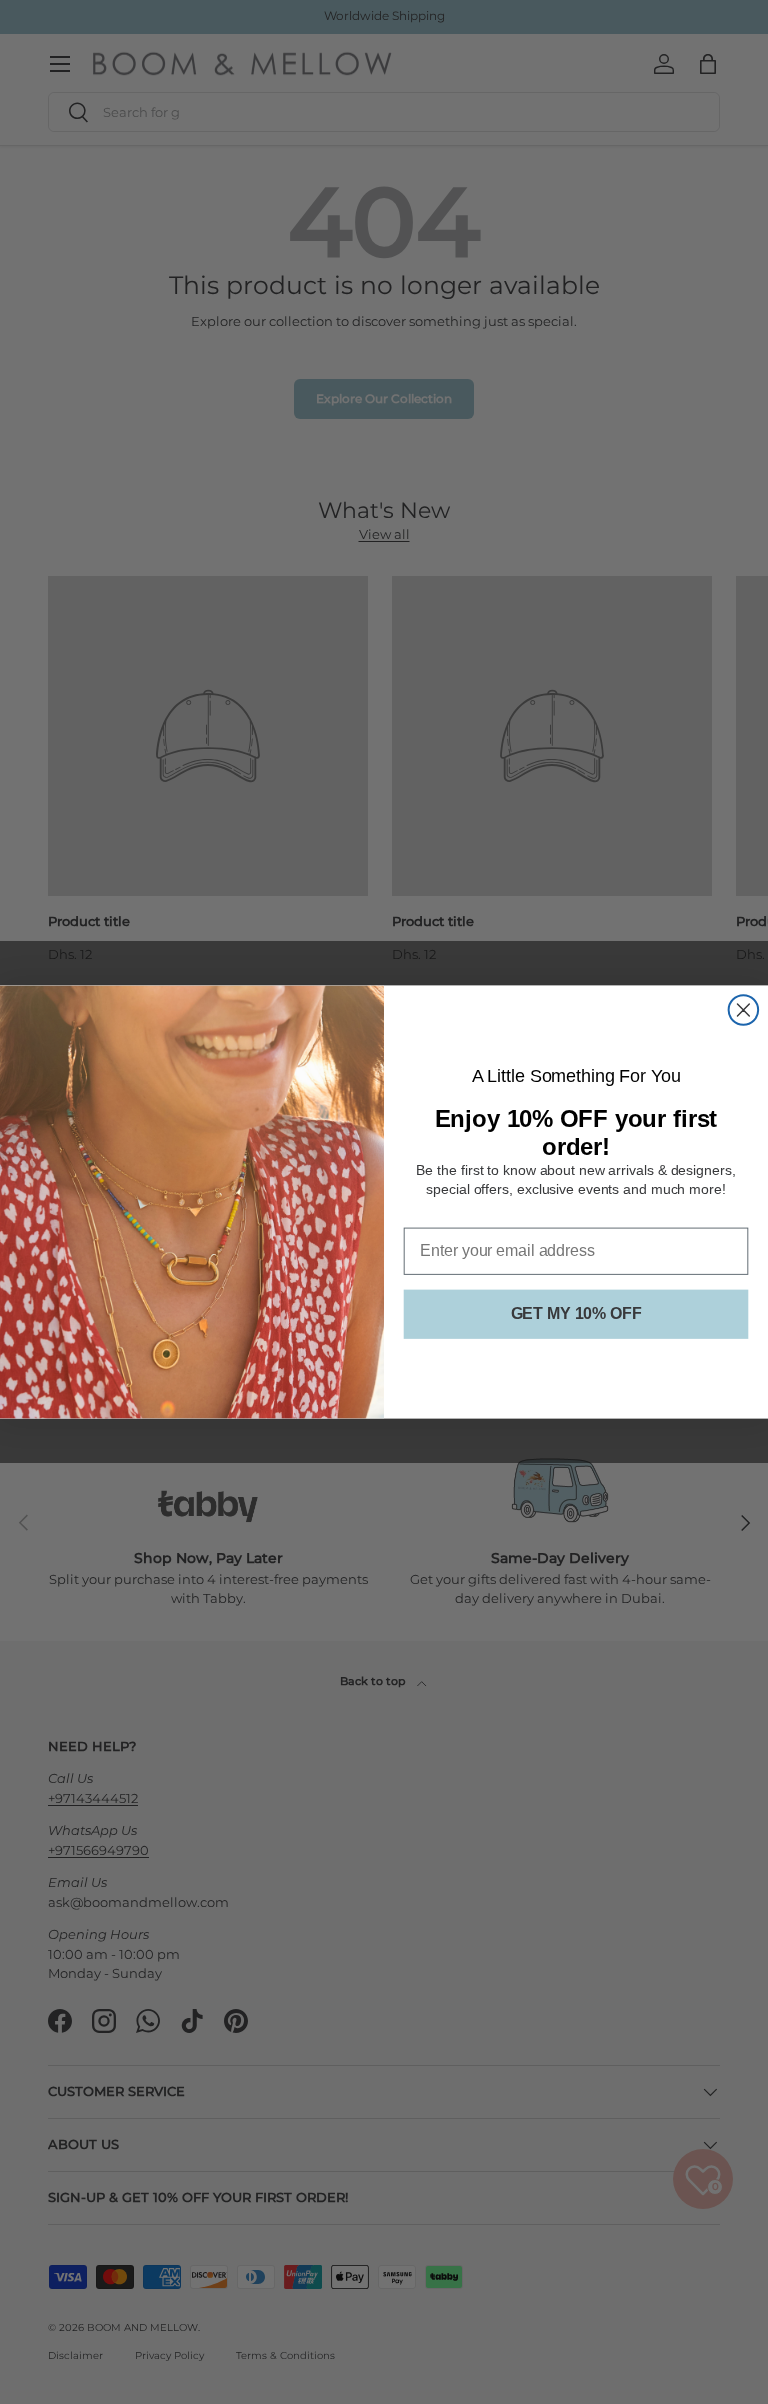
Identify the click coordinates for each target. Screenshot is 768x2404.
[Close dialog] (744, 1010)
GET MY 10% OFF (576, 1313)
